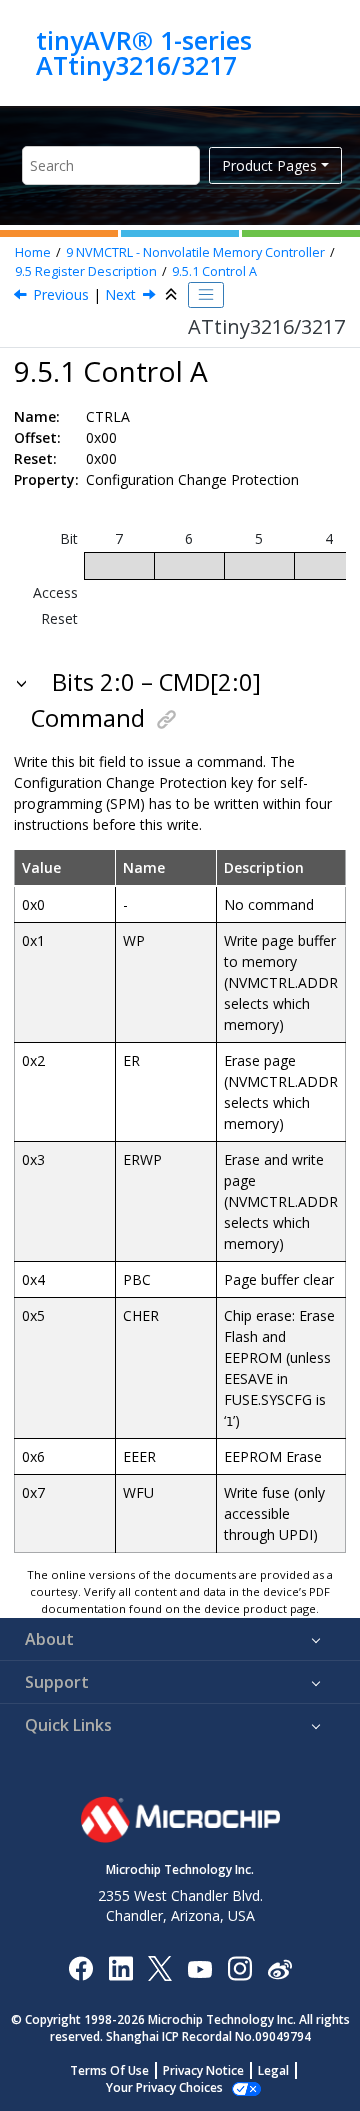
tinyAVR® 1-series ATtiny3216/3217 (144, 52)
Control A (214, 271)
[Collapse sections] (173, 295)
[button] (23, 682)
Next (120, 294)
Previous (61, 294)
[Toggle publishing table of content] (206, 295)
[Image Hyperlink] (199, 1967)
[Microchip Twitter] (160, 1967)
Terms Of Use (109, 2070)
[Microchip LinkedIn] (120, 1967)
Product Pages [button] (269, 165)
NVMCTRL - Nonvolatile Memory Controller (195, 252)
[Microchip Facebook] (80, 1967)
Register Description (86, 271)
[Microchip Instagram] (239, 1967)
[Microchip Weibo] (279, 1967)
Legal (273, 2070)
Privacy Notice (203, 2070)
